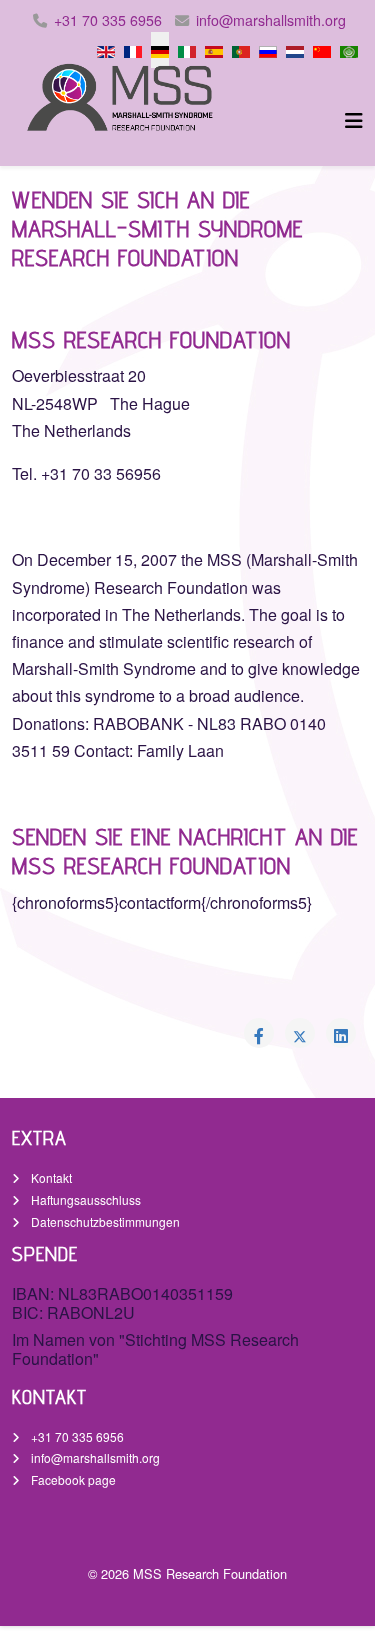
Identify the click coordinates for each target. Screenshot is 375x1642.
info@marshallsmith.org (271, 20)
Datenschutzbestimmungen (104, 1221)
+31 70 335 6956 (108, 20)
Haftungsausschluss (84, 1199)
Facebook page (72, 1479)
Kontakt (50, 1177)
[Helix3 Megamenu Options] (354, 119)
